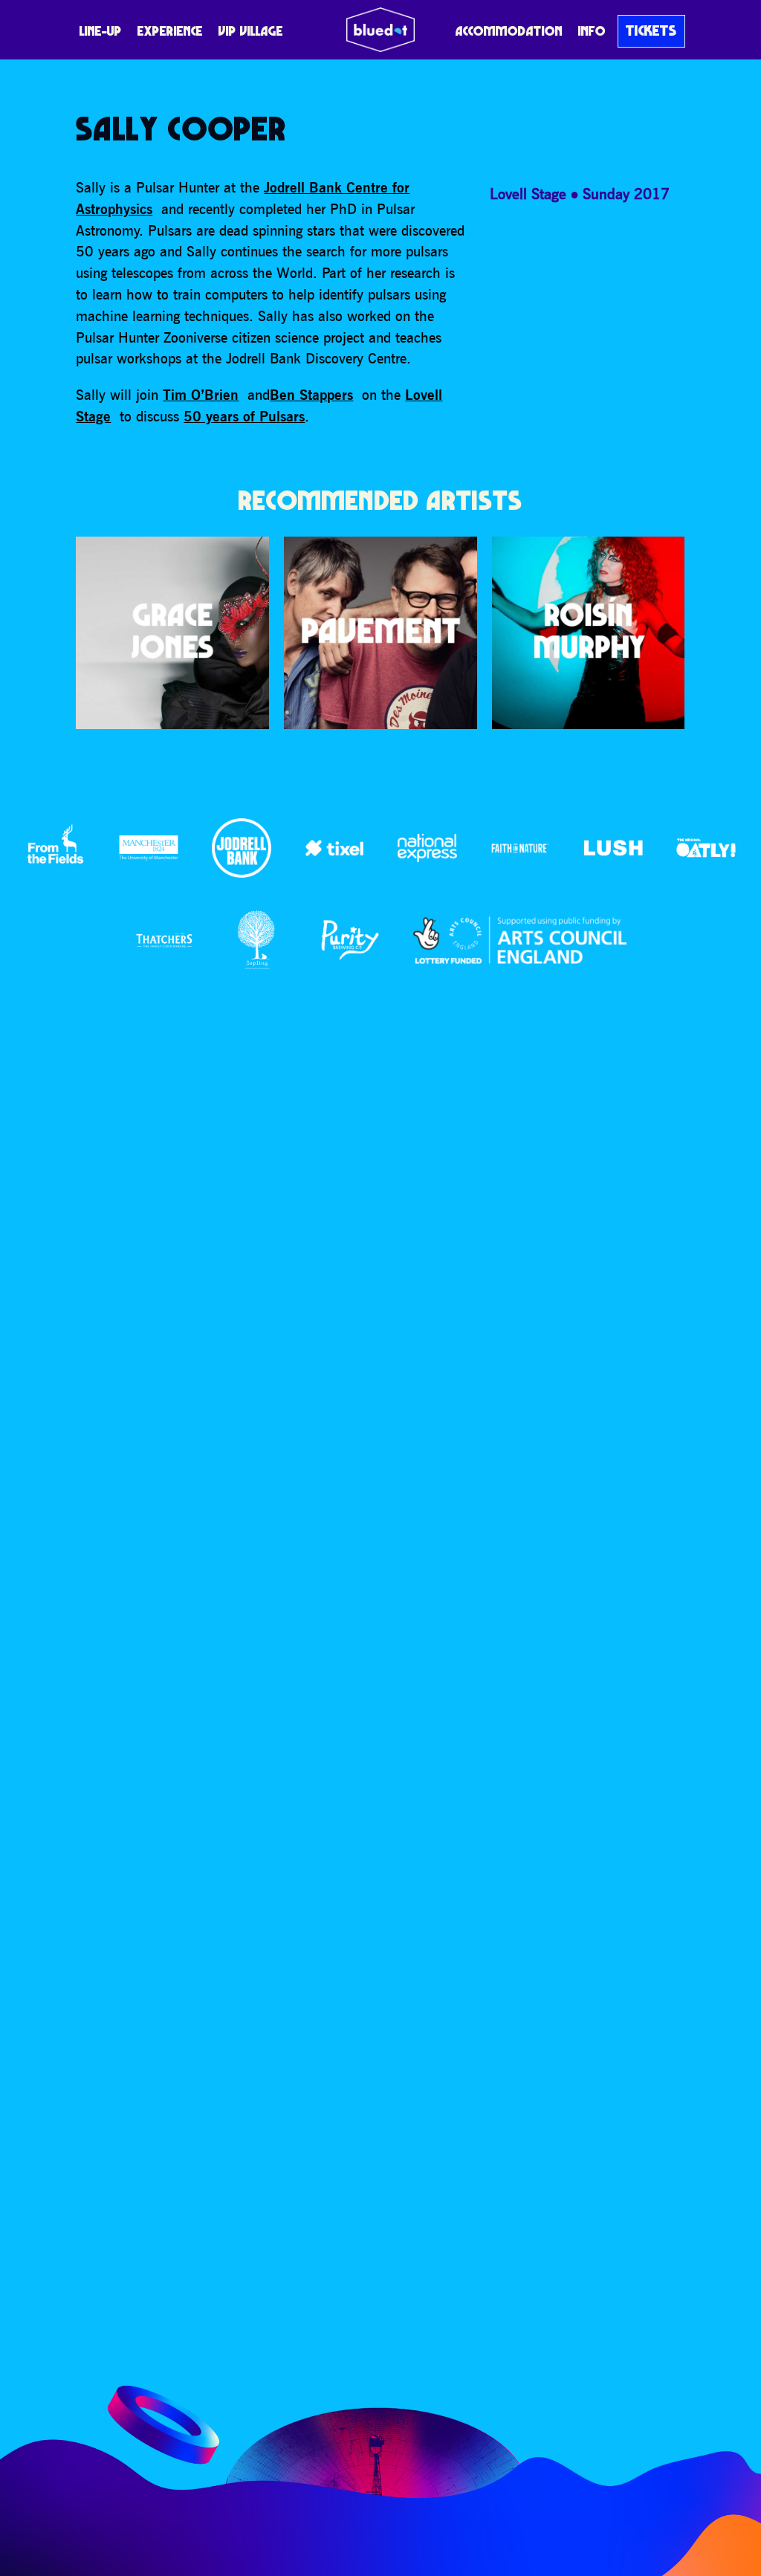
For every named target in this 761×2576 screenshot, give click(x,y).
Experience (170, 31)
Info (592, 31)
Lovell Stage (528, 194)
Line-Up (101, 31)
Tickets (651, 30)
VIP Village (251, 31)
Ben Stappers (311, 395)
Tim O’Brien (201, 395)
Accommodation (509, 31)
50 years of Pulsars (244, 416)
